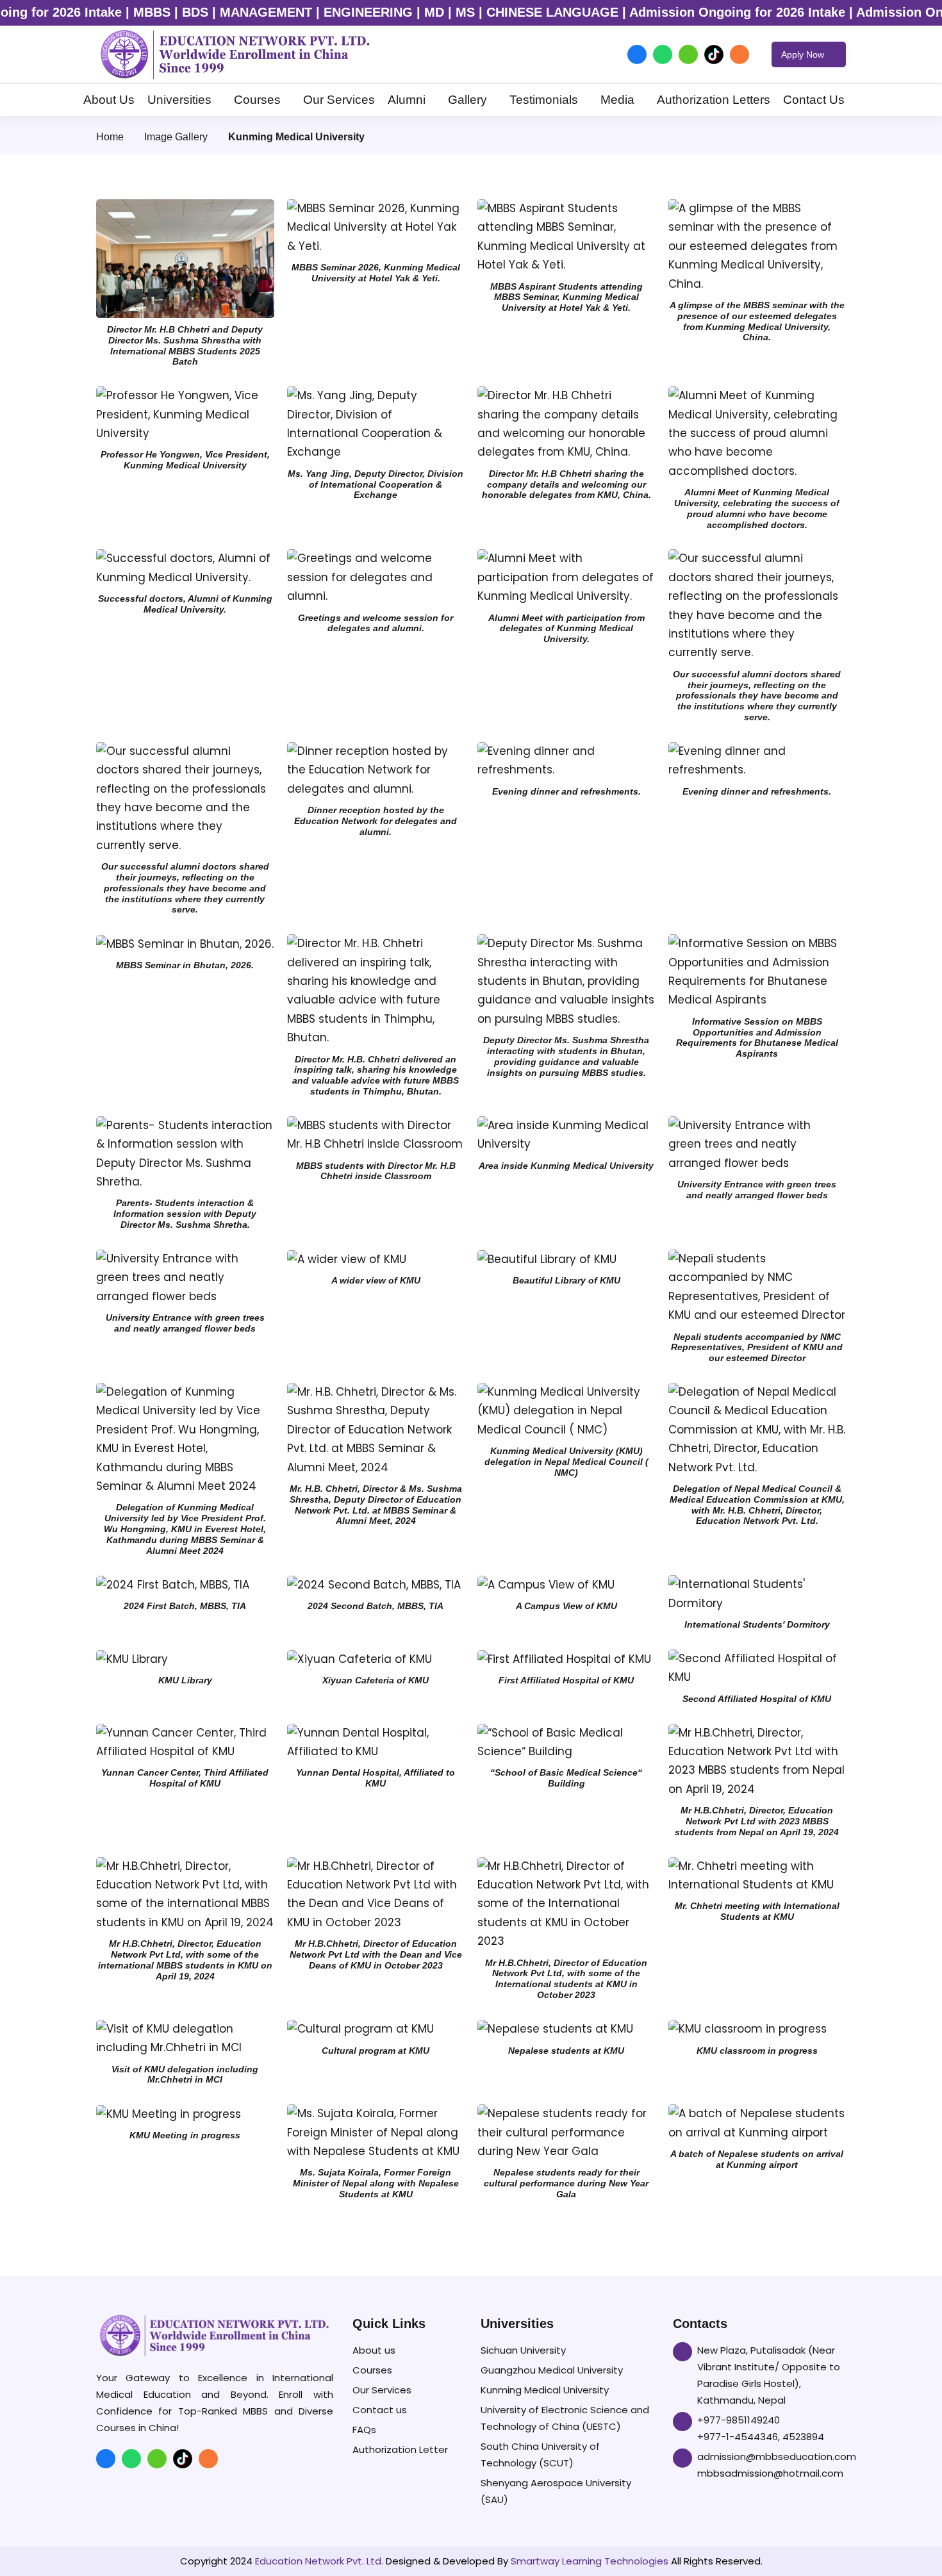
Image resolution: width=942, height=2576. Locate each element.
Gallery (467, 100)
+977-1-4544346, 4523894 (761, 2437)
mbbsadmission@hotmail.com (770, 2473)
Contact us (380, 2410)
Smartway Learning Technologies (590, 2561)
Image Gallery (176, 137)
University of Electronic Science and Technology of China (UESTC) (565, 2418)
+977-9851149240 (739, 2420)
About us (374, 2350)
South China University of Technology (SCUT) (540, 2455)
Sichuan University (523, 2350)
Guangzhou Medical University (552, 2370)
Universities (179, 100)
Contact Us (814, 100)
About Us (109, 100)
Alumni (407, 100)
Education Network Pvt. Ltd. (319, 2561)
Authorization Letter (400, 2449)
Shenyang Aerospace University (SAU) (556, 2491)
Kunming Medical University (545, 2390)
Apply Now (804, 54)
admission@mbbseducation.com (777, 2456)
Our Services (339, 100)
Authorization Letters (714, 100)
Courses (257, 100)
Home (110, 137)
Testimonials (544, 100)
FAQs (364, 2430)
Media (617, 100)
